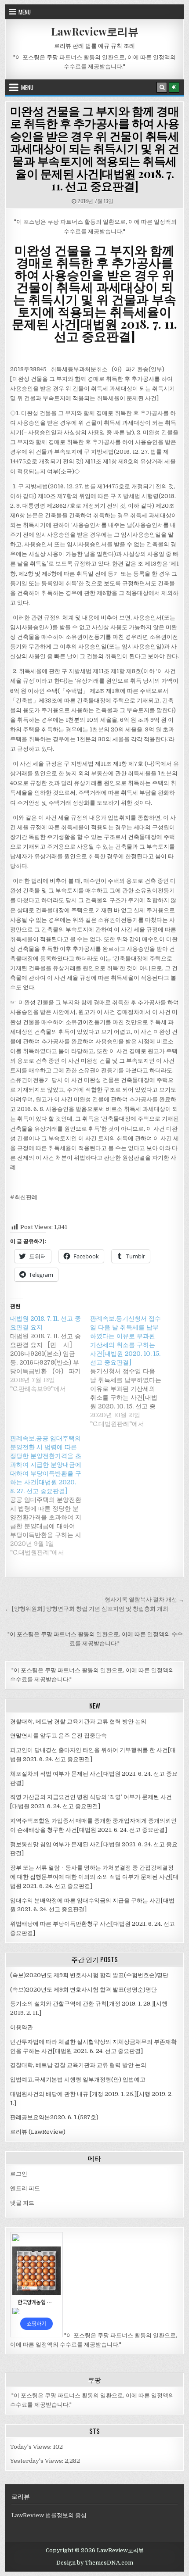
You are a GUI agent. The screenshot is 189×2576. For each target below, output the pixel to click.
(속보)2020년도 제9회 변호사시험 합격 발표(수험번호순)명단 (89, 1975)
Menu (25, 12)
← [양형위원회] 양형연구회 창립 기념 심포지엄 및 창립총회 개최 (87, 1609)
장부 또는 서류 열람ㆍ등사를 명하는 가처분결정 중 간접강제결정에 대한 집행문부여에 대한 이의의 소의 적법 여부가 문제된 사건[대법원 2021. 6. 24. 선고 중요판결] (94, 1877)
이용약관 (22, 2027)
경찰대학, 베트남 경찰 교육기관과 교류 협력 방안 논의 (78, 1722)
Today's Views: (31, 2447)
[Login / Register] (174, 87)
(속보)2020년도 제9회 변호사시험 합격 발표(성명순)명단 (84, 1990)
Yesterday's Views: (37, 2461)
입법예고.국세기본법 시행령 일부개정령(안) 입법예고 (78, 2080)
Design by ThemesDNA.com (95, 2563)
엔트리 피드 (25, 2188)
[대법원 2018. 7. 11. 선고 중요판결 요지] (50, 1354)
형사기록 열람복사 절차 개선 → (144, 1600)
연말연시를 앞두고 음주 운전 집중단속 (58, 1736)
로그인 (19, 2174)
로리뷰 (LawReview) (38, 2132)
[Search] (162, 87)
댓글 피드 (22, 2203)
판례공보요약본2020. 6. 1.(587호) (54, 2117)
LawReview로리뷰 (95, 31)
